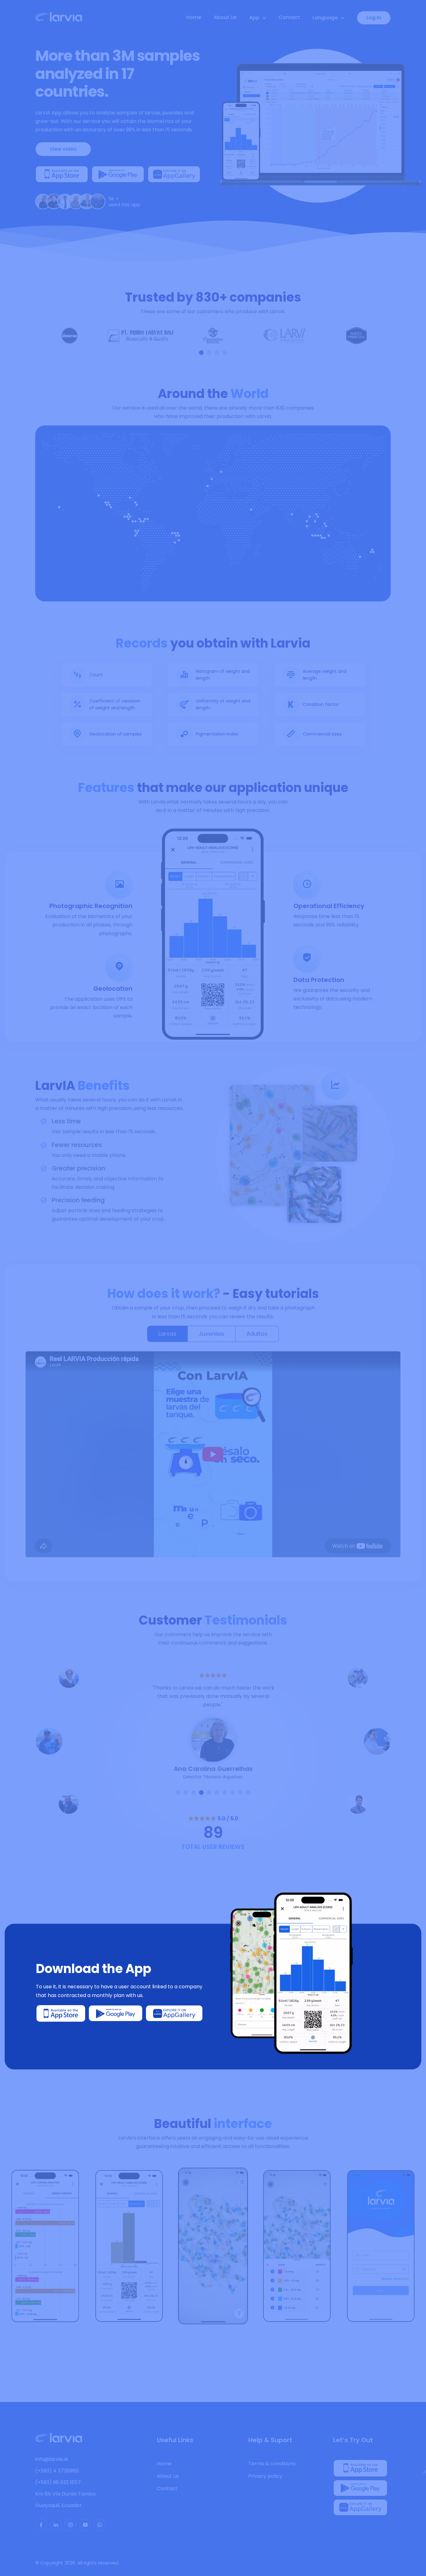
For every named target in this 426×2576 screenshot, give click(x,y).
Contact (289, 17)
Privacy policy (265, 2476)
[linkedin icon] (56, 2525)
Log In (374, 18)
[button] (201, 353)
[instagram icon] (70, 2525)
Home (194, 17)
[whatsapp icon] (100, 2525)
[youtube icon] (85, 2525)
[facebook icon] (41, 2525)
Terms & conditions (272, 2464)
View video (63, 149)
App (254, 18)
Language (325, 18)
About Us (225, 17)
